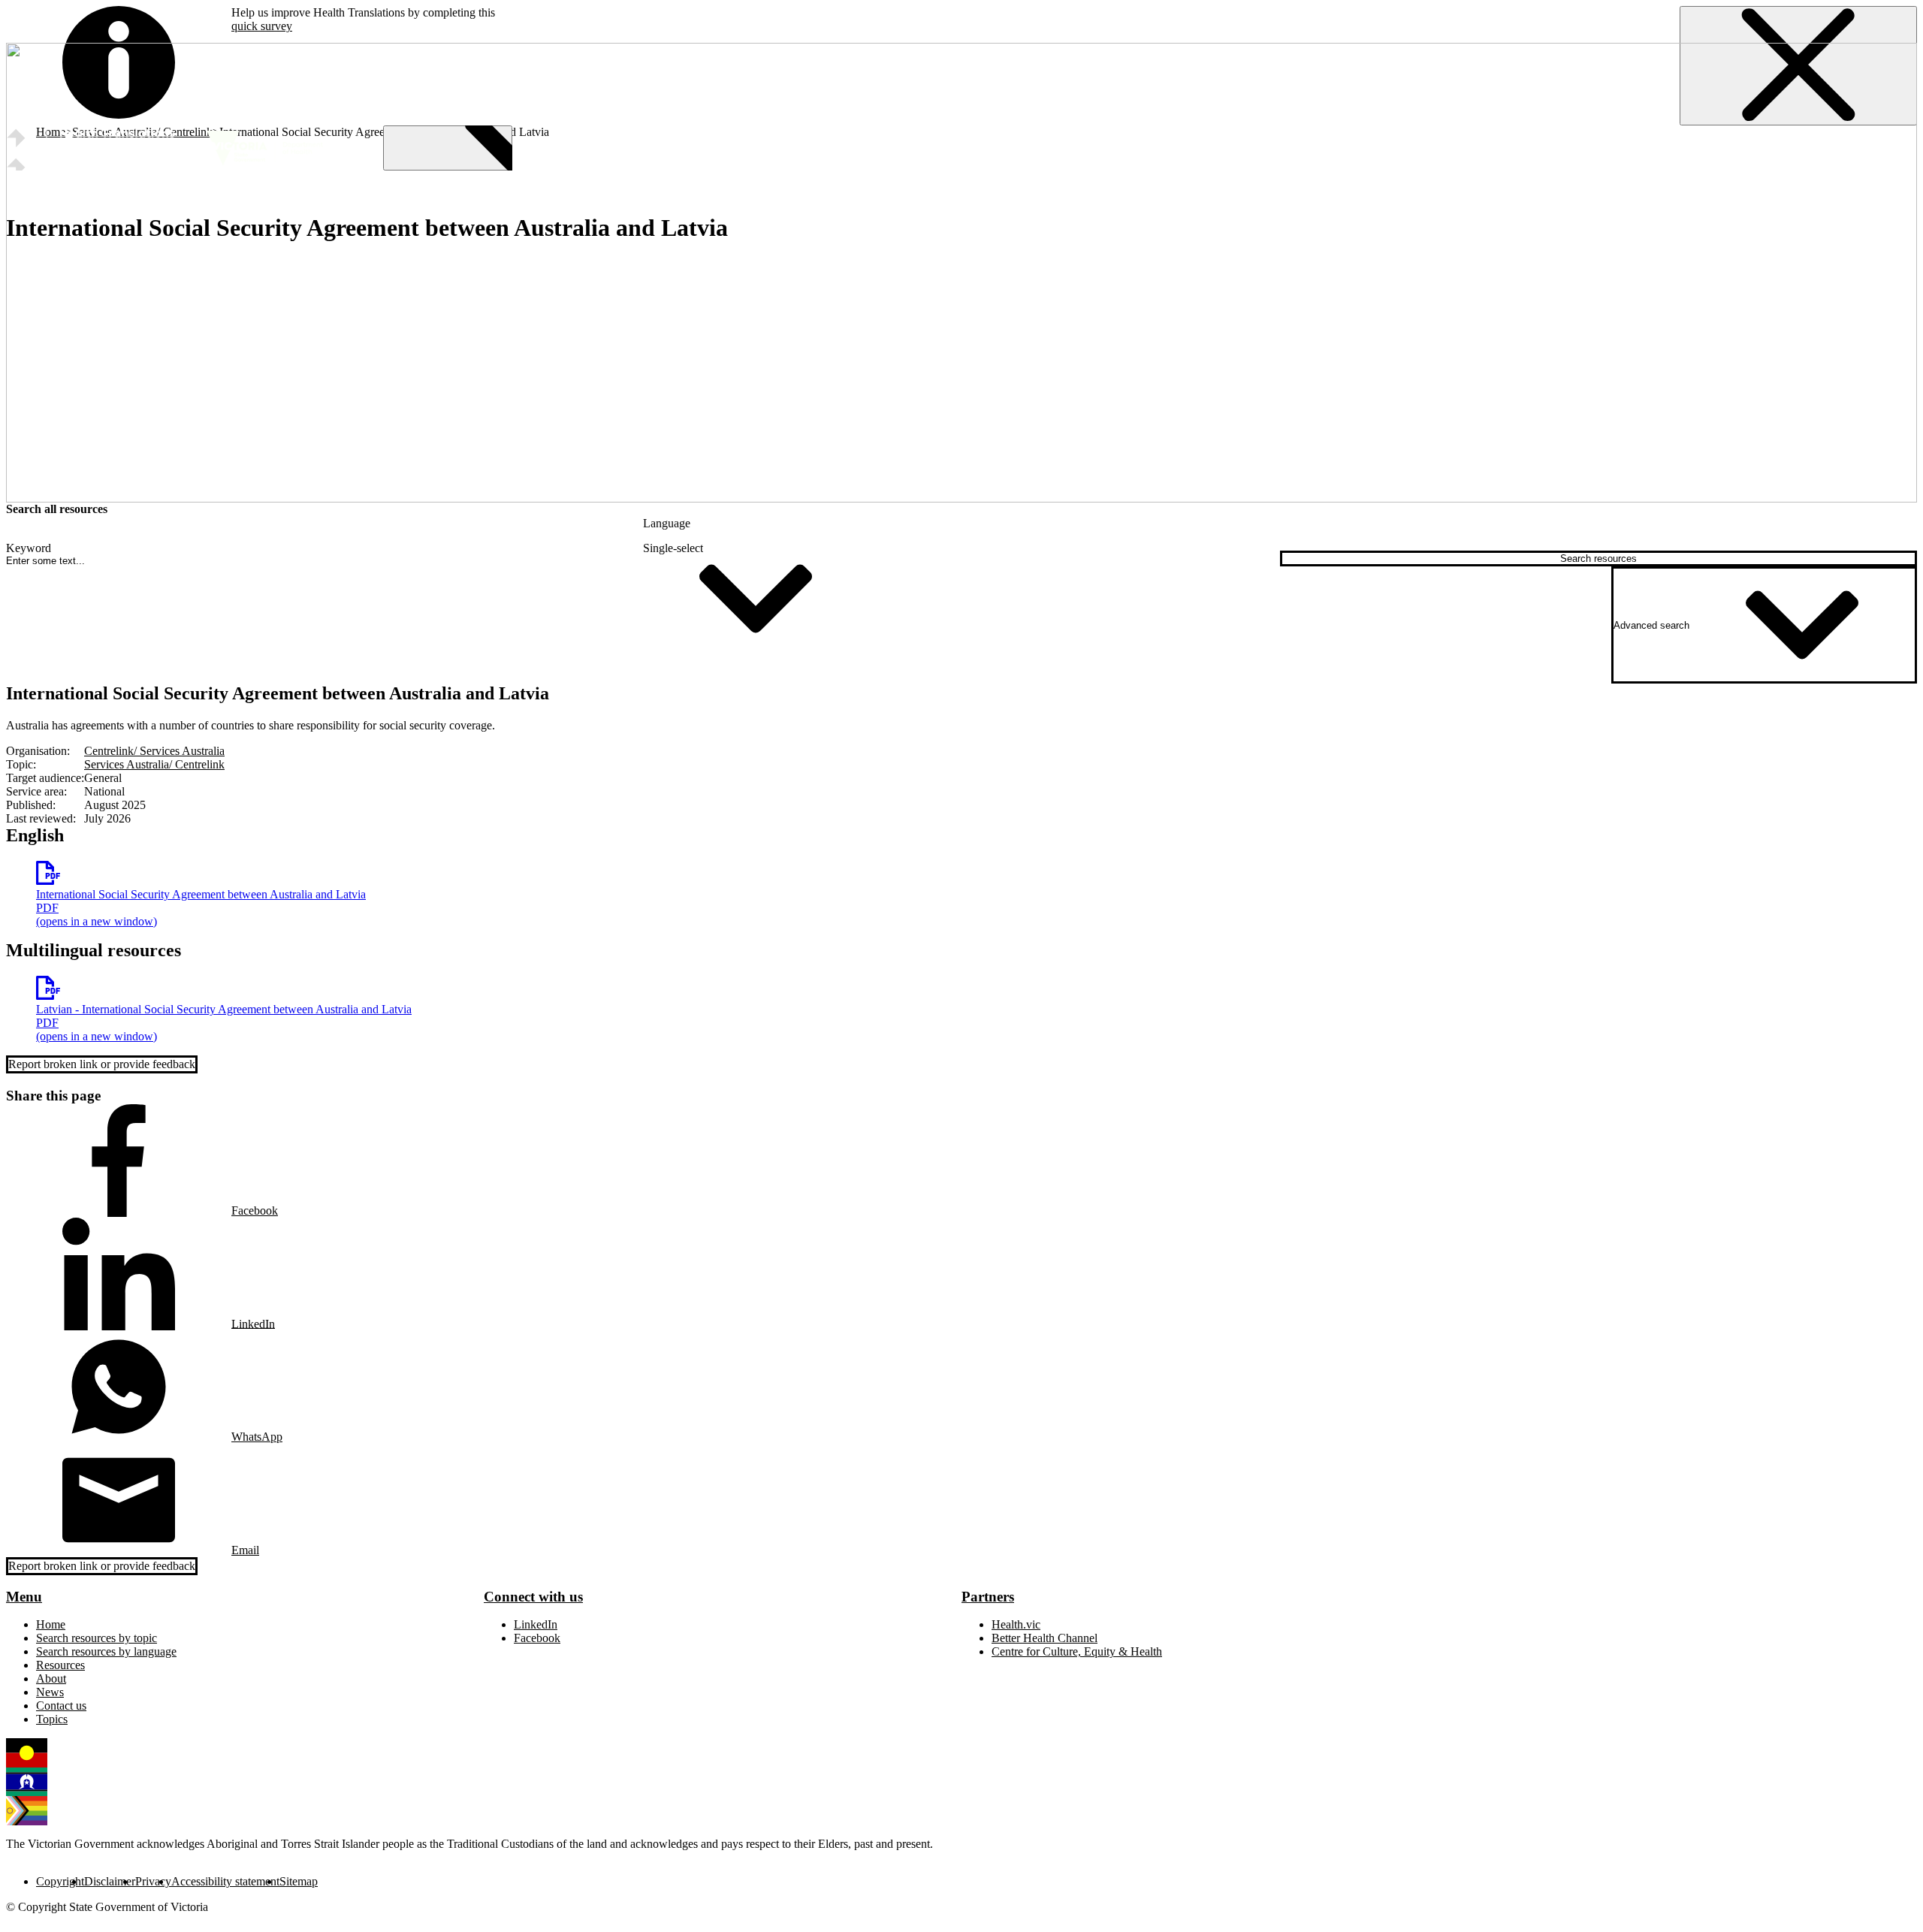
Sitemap (299, 1881)
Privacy (153, 1881)
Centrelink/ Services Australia (154, 751)
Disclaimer (110, 1881)
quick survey (262, 26)
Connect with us (533, 1597)
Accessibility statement (225, 1881)
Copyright (60, 1881)
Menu (24, 1597)
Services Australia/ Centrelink (154, 764)
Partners (988, 1597)
